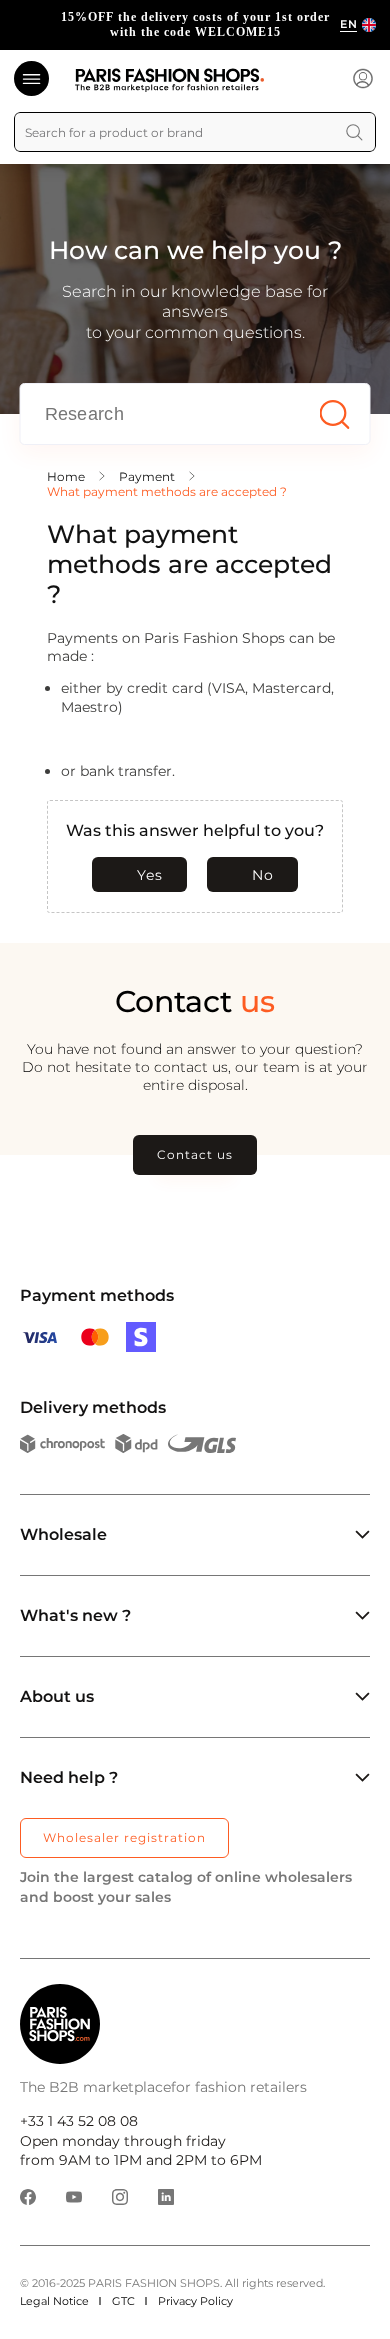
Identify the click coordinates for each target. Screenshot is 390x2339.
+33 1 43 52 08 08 (79, 2121)
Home (66, 476)
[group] (195, 25)
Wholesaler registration (124, 1837)
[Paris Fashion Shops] (169, 80)
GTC (123, 2301)
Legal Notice (54, 2301)
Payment (147, 476)
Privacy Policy (195, 2301)
